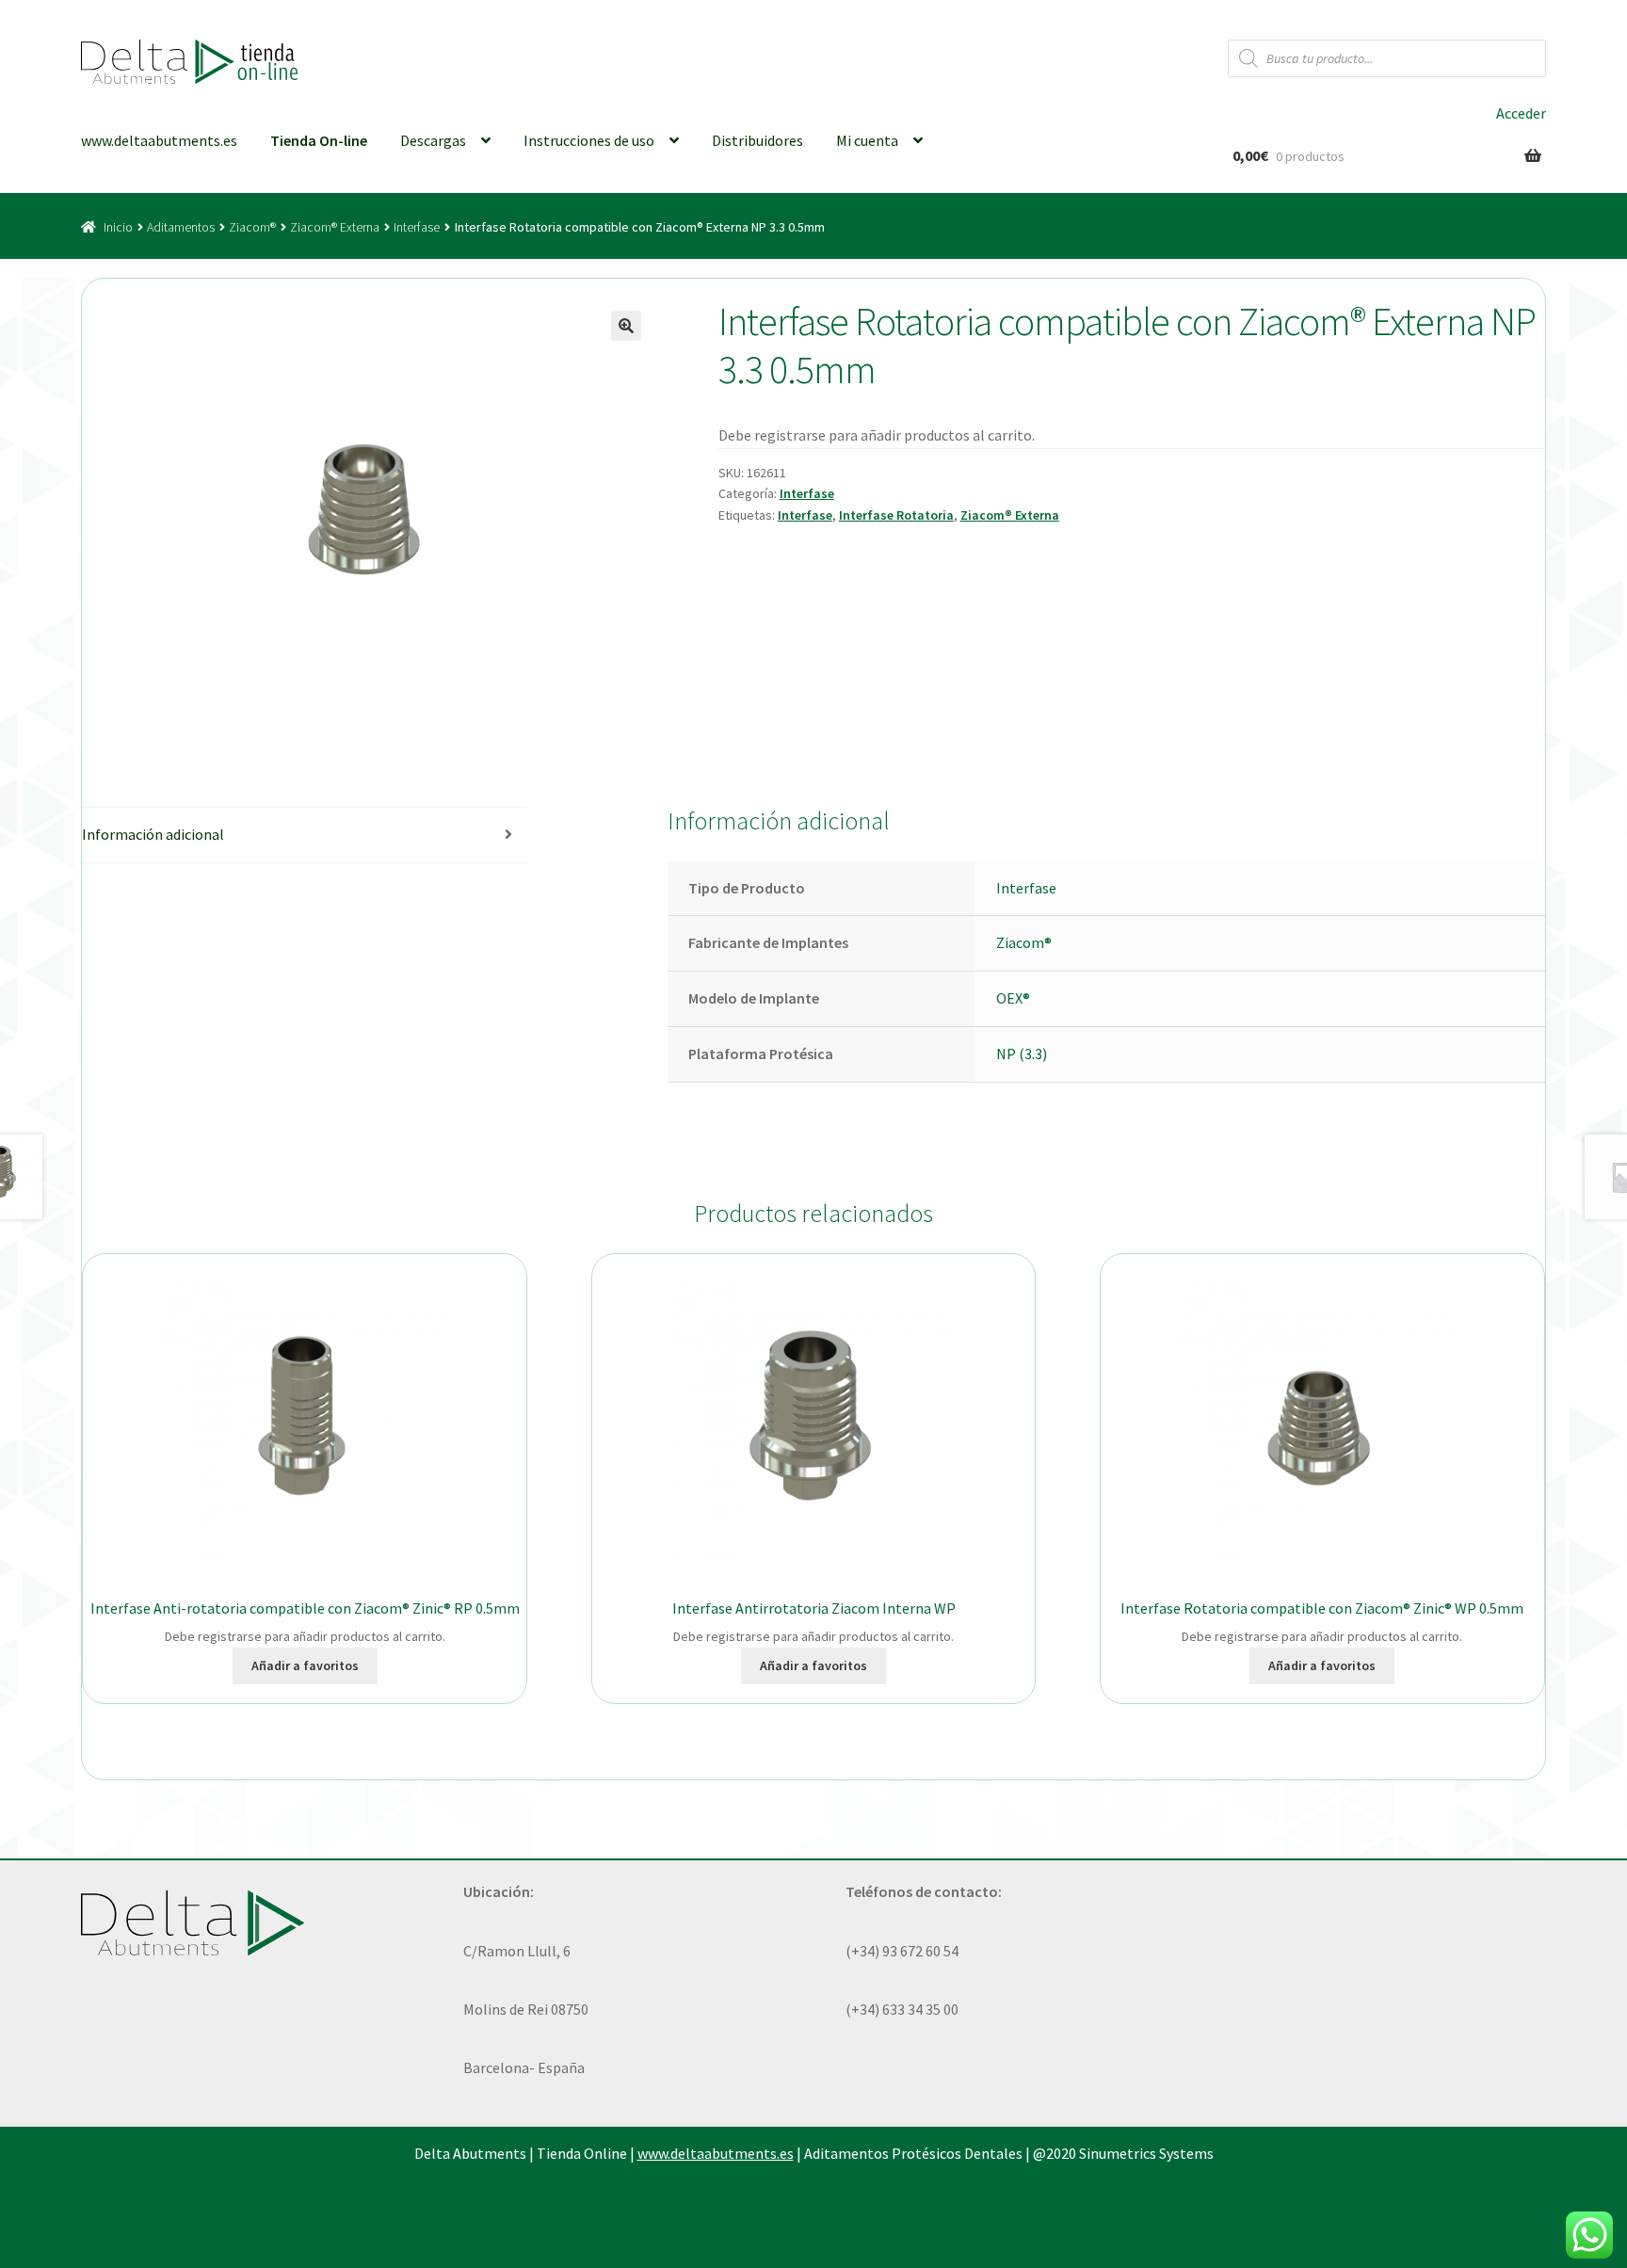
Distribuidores (757, 140)
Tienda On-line (319, 140)
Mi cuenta (867, 140)
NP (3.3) (1022, 1054)
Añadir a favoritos (305, 1665)
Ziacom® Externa (335, 227)
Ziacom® (252, 227)
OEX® (1013, 998)
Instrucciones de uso (589, 140)
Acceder (1521, 113)
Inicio (118, 227)
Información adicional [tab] (153, 834)
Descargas (433, 140)
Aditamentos (181, 227)
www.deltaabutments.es (159, 140)
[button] (626, 326)
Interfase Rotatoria (896, 515)
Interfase (417, 227)
